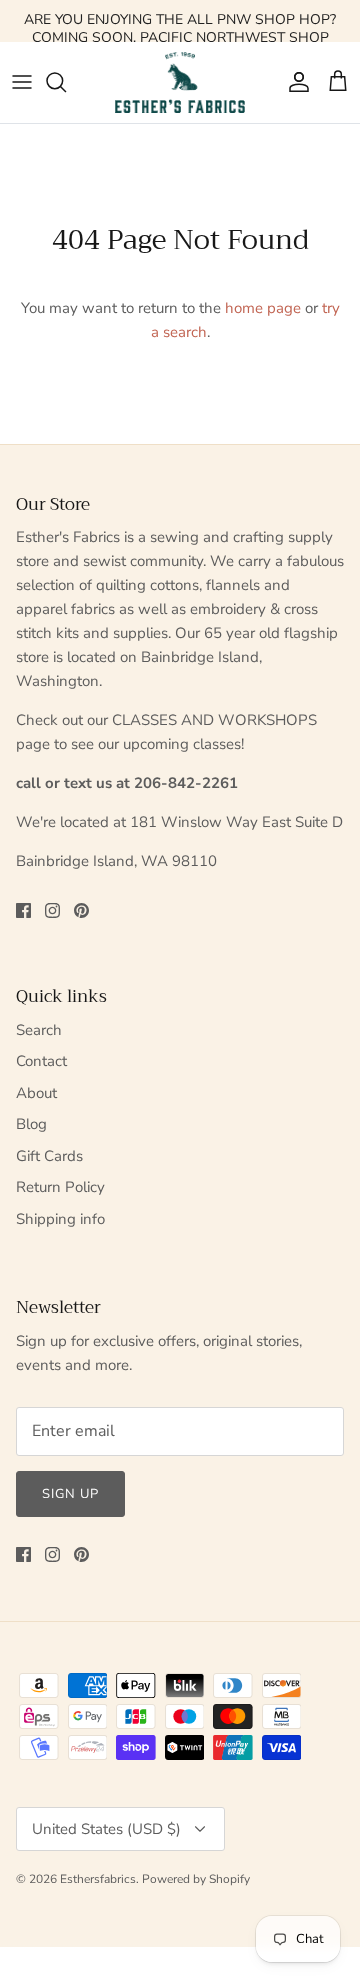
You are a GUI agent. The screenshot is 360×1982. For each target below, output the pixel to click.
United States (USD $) (106, 1829)
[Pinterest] (81, 910)
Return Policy (60, 1187)
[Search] (66, 82)
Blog (31, 1124)
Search (39, 1030)
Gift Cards (49, 1156)
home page (263, 308)
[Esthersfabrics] (180, 82)
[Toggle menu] (22, 82)
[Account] (294, 82)
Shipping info (60, 1219)
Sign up (70, 1494)
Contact (41, 1061)
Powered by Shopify (196, 1879)
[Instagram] (52, 910)
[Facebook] (23, 910)
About (36, 1093)
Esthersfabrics (98, 1879)
